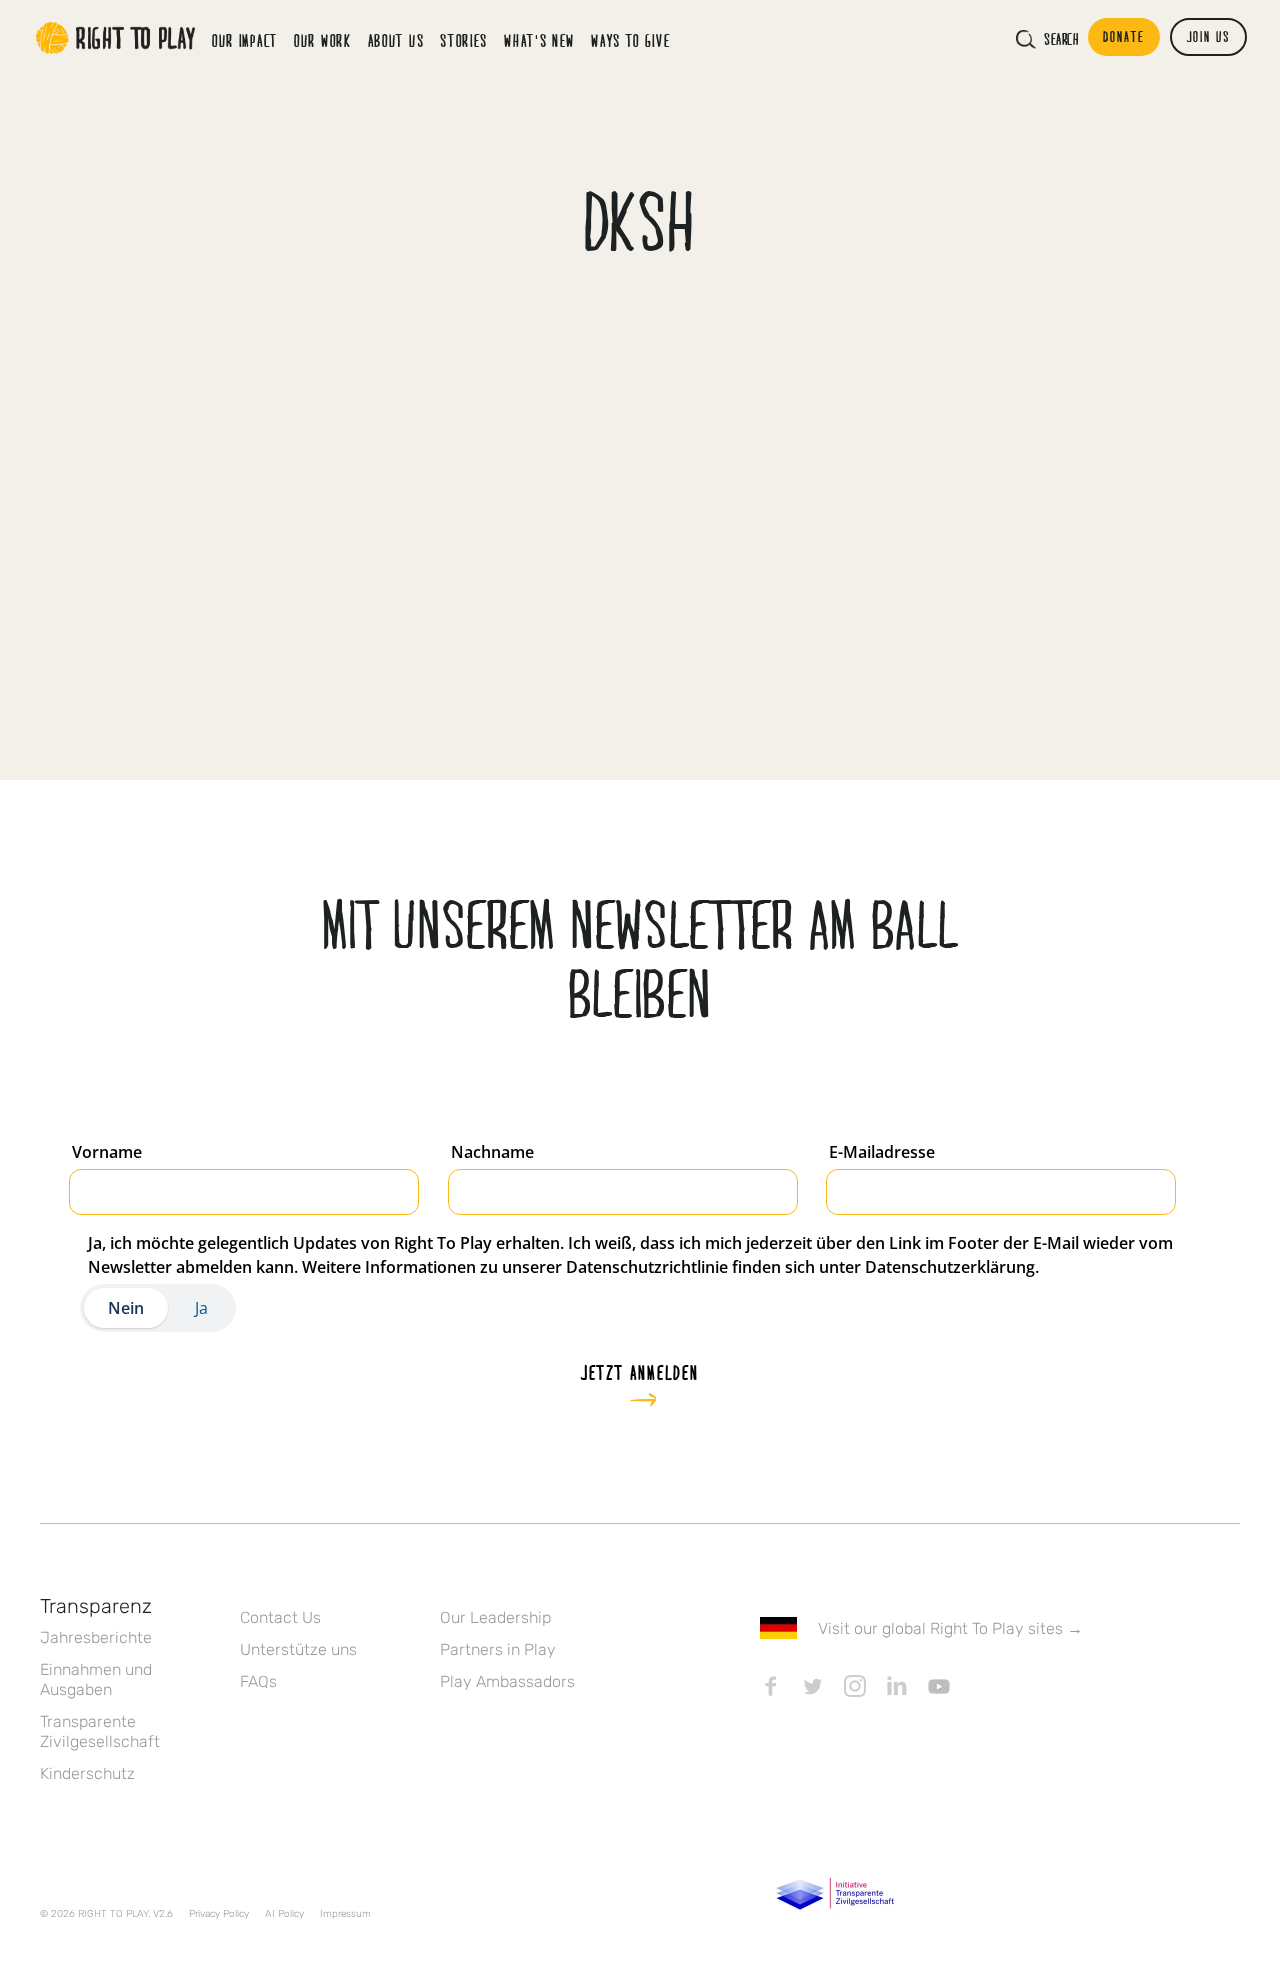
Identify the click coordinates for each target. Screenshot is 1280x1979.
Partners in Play (498, 1649)
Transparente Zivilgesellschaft (100, 1731)
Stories (464, 40)
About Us (396, 40)
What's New (539, 40)
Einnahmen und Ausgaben (96, 1679)
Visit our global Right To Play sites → (950, 1628)
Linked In (897, 1686)
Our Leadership (495, 1617)
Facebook (771, 1686)
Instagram (855, 1686)
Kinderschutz (87, 1773)
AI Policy (284, 1914)
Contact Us (280, 1617)
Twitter (813, 1686)
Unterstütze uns (298, 1649)
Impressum (345, 1914)
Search (1061, 39)
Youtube (939, 1686)
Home (116, 38)
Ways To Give (630, 40)
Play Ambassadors (507, 1681)
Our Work (323, 40)
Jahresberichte (96, 1637)
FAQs (258, 1681)
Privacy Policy (219, 1914)
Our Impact (245, 40)
